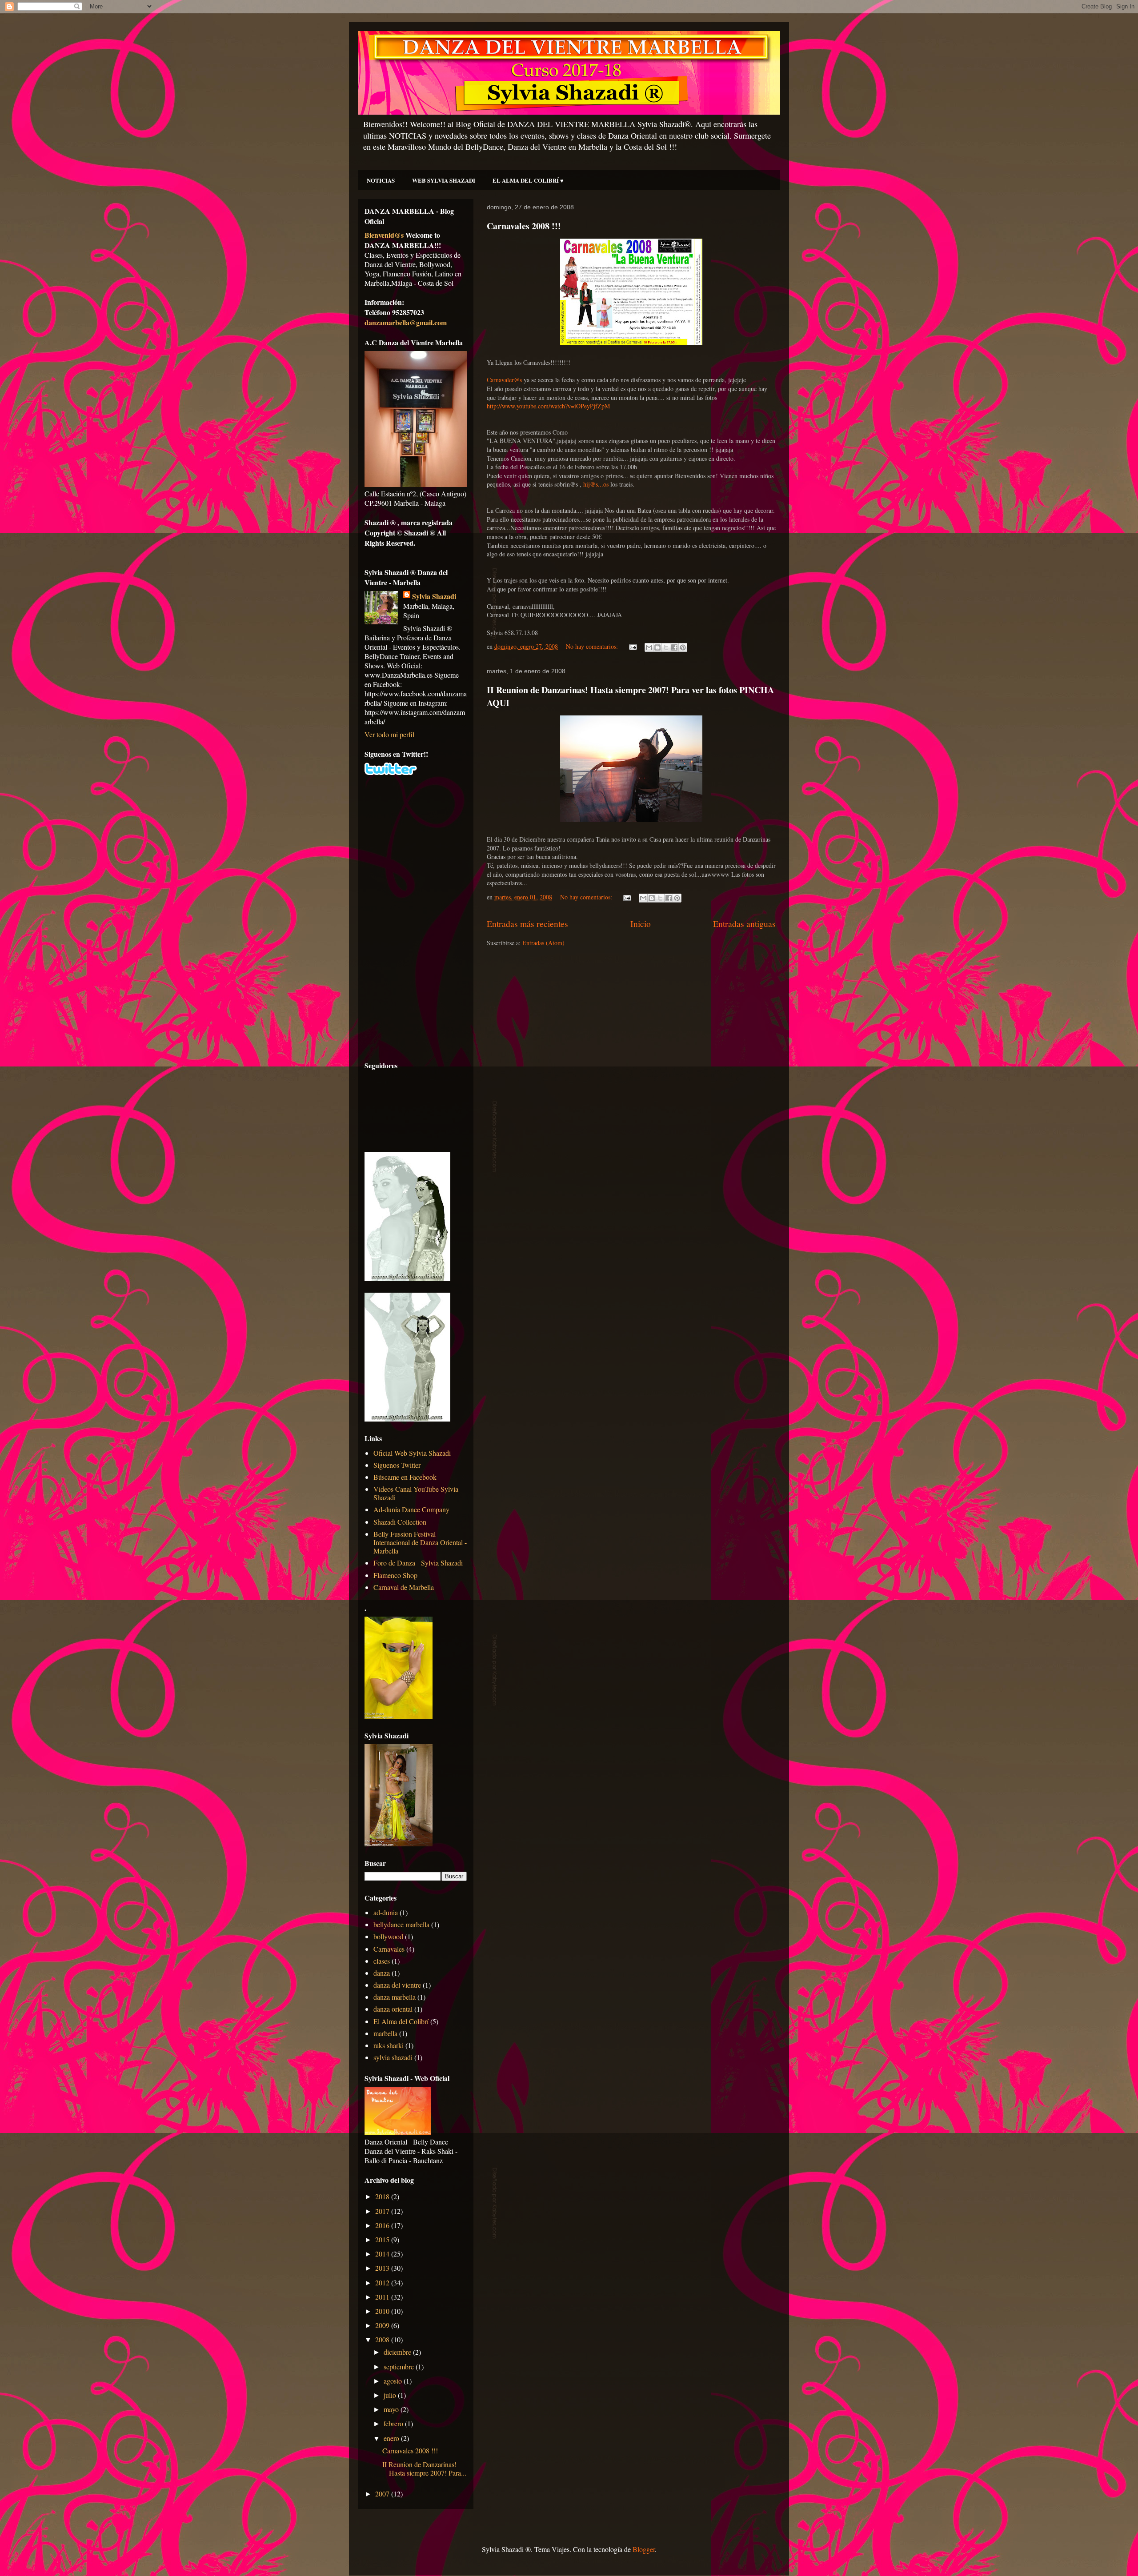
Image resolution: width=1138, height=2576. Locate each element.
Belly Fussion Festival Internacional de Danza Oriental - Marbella (420, 1542)
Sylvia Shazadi (434, 596)
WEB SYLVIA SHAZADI (444, 180)
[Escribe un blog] (657, 647)
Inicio (641, 924)
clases (382, 1961)
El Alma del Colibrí (401, 2021)
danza (382, 1973)
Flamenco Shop (395, 1575)
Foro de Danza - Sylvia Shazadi (418, 1563)
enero (392, 2438)
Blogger (644, 2549)
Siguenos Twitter (397, 1465)
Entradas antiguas (744, 924)
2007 (383, 2494)
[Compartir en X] (666, 647)
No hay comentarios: (593, 646)
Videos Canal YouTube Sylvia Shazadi (416, 1493)
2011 (383, 2297)
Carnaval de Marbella (404, 1587)
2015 (383, 2239)
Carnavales (389, 1949)
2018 (383, 2196)
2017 (383, 2211)
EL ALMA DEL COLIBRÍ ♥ (528, 180)
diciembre (398, 2352)
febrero (394, 2423)
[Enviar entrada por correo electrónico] (632, 646)
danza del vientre (397, 1985)
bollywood (388, 1936)
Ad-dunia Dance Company (411, 1509)
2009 (383, 2325)
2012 (383, 2282)
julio (391, 2395)
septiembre (400, 2366)
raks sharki (389, 2045)
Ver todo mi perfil (389, 734)
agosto (394, 2381)
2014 (383, 2254)
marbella (385, 2033)
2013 (383, 2268)
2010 (383, 2311)
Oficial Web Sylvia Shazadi (412, 1453)
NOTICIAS (381, 180)
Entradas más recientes (527, 924)
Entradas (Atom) (543, 943)
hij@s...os (596, 484)
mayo (392, 2409)
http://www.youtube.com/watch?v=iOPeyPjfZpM (548, 406)
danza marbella (395, 1997)
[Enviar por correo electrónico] (649, 647)
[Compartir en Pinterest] (683, 647)
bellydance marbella (401, 1924)
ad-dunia (386, 1912)
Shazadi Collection (400, 1522)
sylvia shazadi (393, 2057)
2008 (383, 2339)
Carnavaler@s (504, 380)
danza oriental (393, 2009)
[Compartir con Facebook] (674, 647)
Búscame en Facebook (405, 1477)
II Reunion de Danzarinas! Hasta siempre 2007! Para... (424, 2468)
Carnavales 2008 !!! (524, 226)
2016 (383, 2225)
